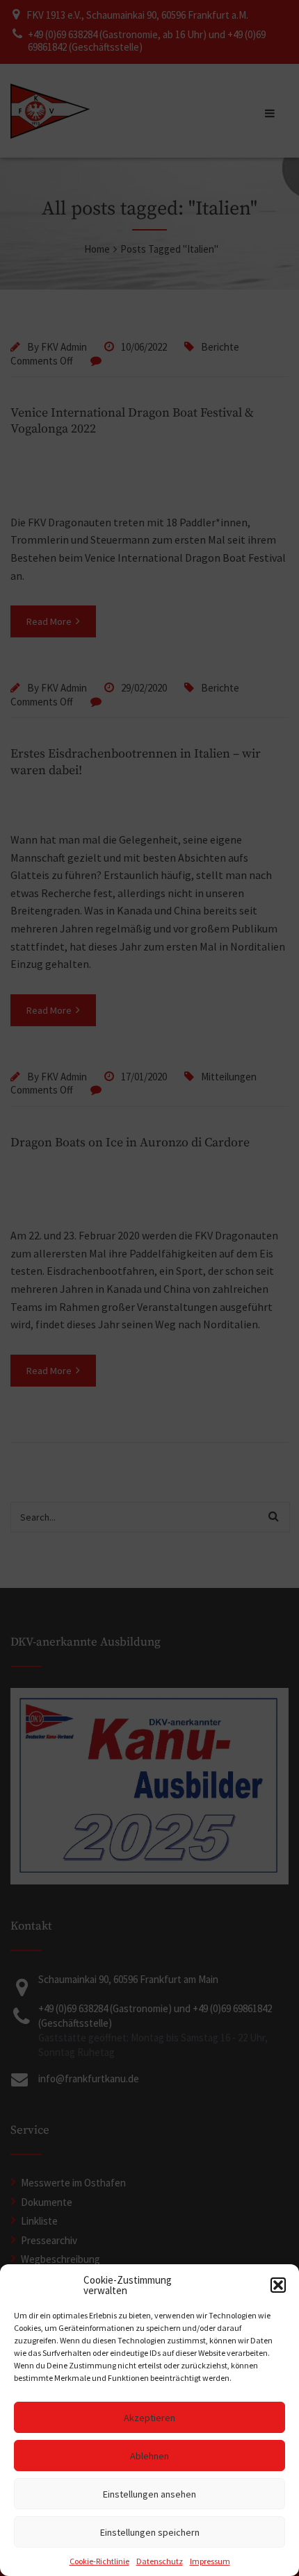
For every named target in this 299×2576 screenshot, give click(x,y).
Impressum (210, 2561)
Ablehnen (149, 2456)
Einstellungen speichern (150, 2532)
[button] (278, 2285)
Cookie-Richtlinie (99, 2561)
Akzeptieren (149, 2418)
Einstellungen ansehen (149, 2494)
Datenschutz (160, 2561)
